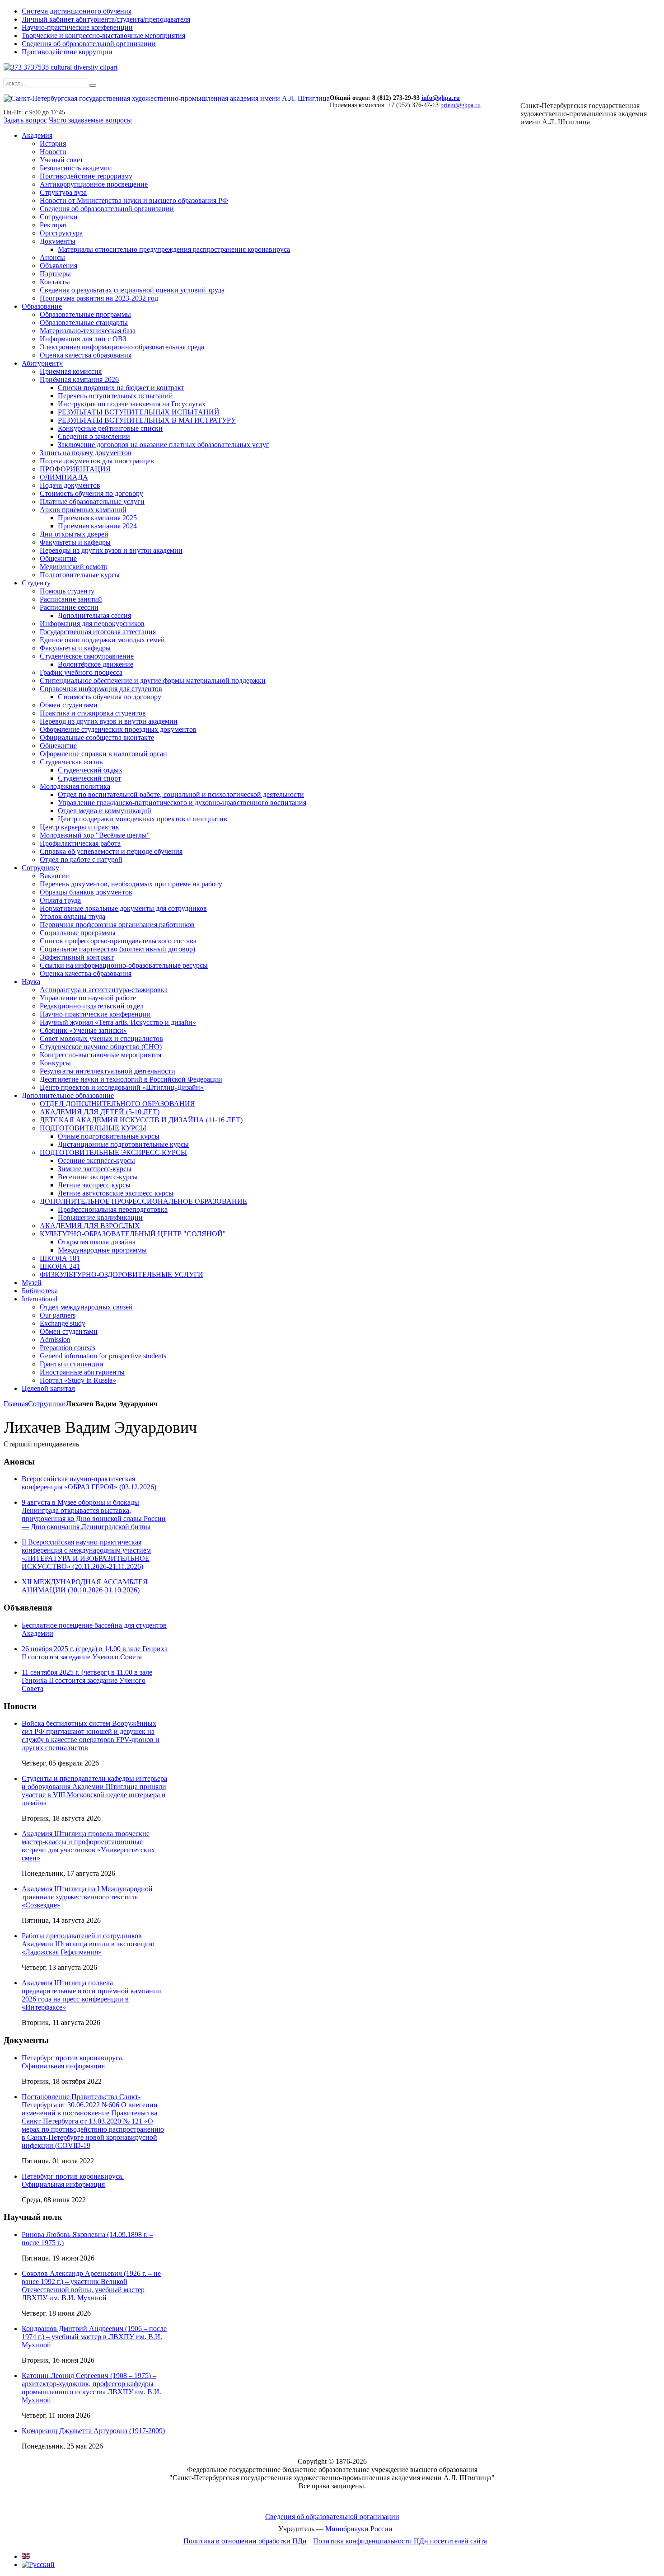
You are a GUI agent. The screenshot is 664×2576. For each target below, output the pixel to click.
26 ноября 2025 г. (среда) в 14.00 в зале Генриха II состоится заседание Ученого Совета (95, 1653)
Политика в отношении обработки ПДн (245, 2541)
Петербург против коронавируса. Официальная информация (73, 2062)
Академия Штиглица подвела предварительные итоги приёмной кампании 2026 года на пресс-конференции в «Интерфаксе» (91, 1995)
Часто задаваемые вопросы (90, 120)
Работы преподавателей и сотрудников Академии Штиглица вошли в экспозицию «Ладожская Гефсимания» (88, 1944)
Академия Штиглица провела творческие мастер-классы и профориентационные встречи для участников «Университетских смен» (88, 1846)
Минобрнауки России (359, 2529)
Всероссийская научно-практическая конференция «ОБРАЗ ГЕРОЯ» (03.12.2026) (89, 1483)
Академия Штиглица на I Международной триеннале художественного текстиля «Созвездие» (87, 1897)
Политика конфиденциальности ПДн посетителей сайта (400, 2541)
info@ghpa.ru (441, 98)
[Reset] (93, 85)
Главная (16, 1404)
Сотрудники (47, 1404)
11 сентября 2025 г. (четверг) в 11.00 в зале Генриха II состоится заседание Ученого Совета (87, 1680)
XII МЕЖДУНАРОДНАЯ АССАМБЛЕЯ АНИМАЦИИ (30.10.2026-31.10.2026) (85, 1586)
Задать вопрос (25, 120)
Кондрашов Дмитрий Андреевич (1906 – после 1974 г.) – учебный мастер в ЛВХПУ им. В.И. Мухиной (94, 2337)
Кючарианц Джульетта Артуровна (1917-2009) (93, 2431)
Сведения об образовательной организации (332, 2517)
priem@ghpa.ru (461, 105)
